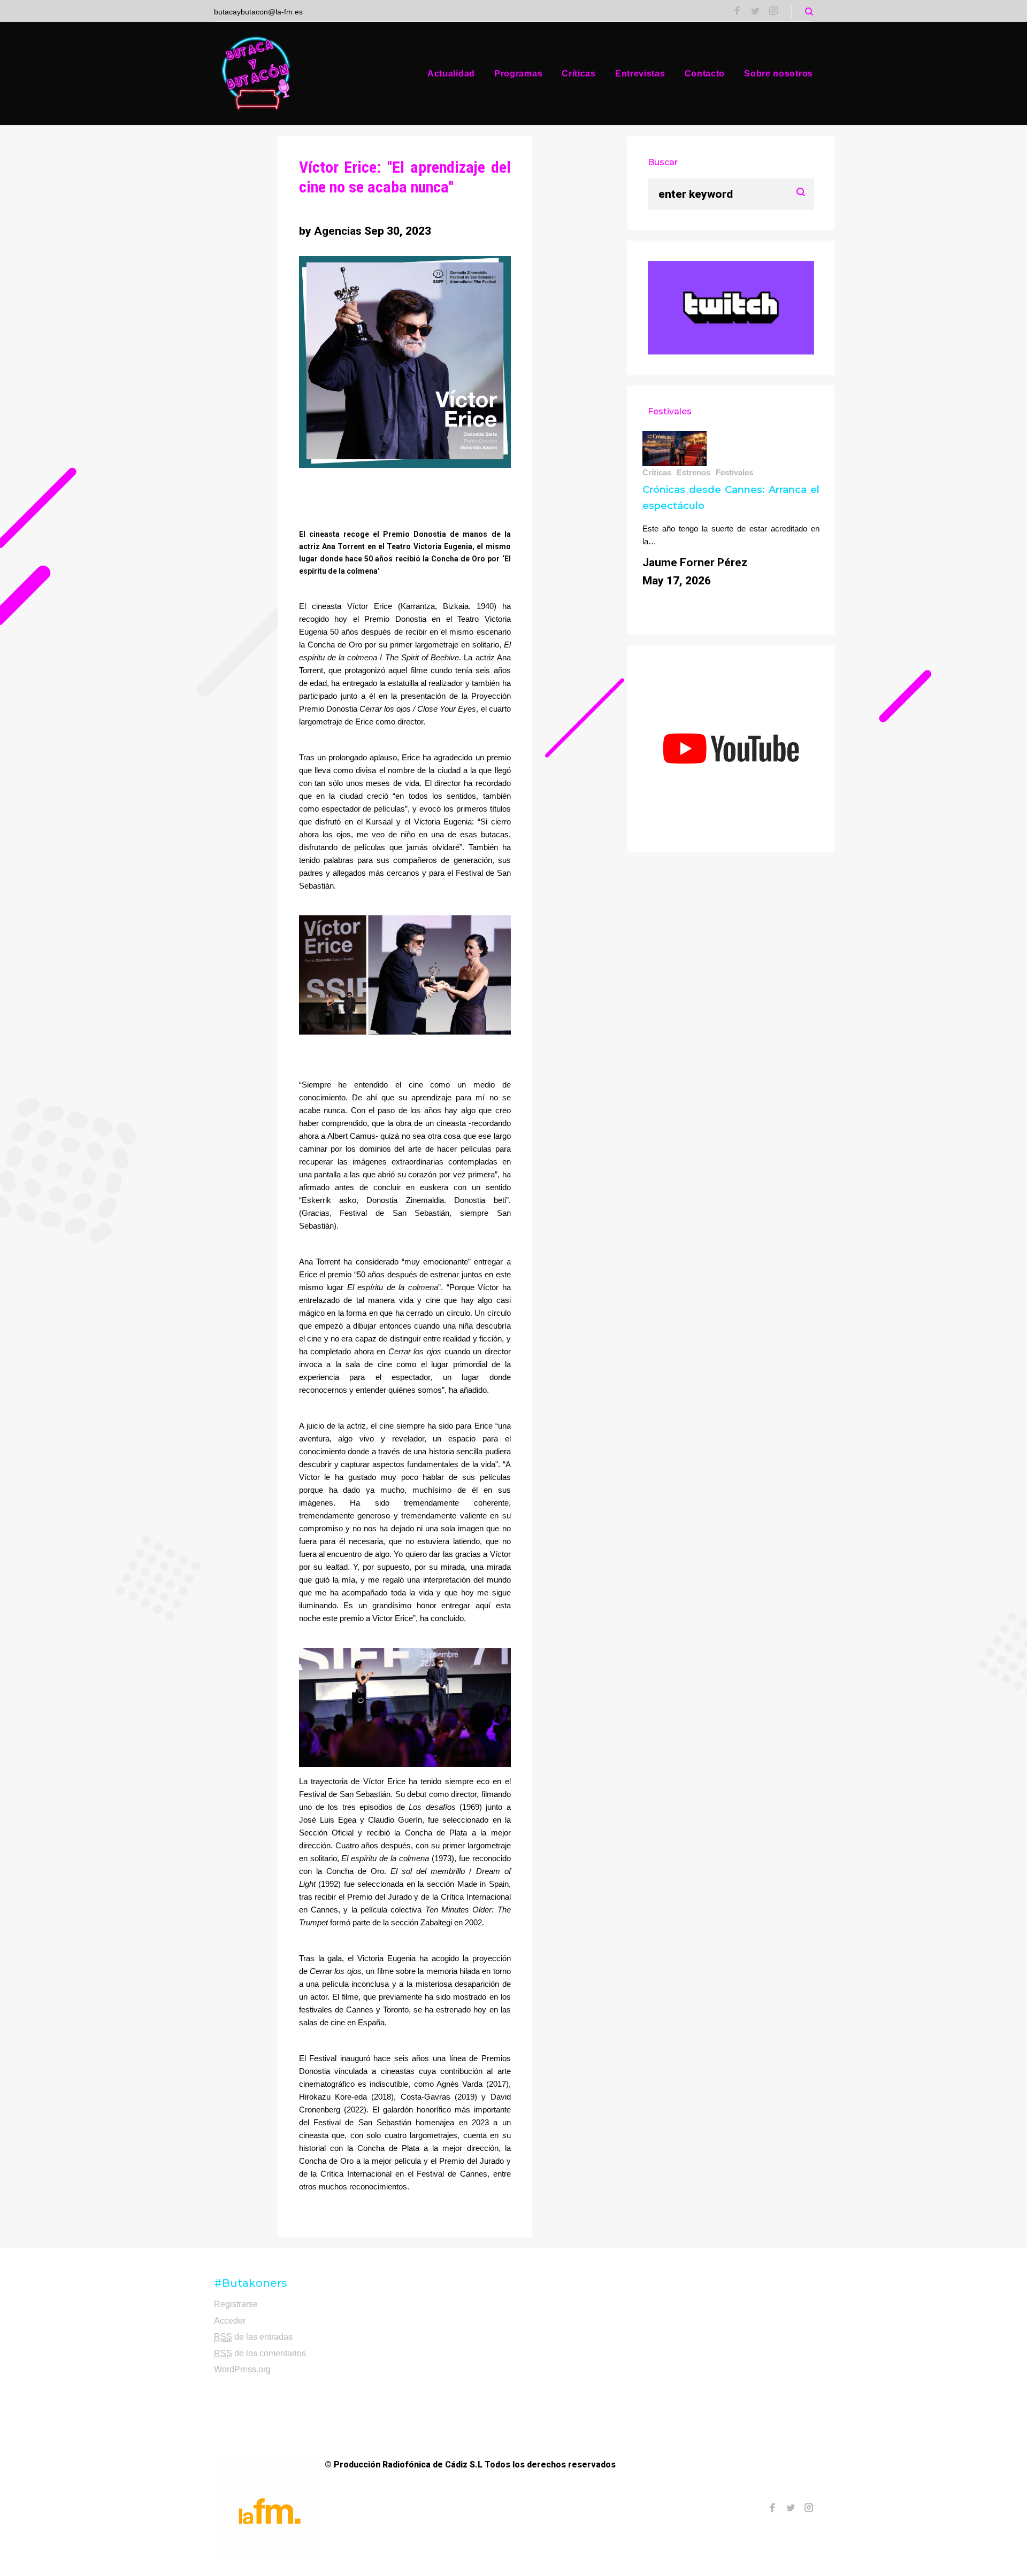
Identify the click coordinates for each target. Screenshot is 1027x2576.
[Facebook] (737, 12)
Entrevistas (640, 74)
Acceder (230, 2321)
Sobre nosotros (779, 74)
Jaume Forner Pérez (695, 562)
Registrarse (236, 2304)
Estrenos (693, 472)
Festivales (734, 472)
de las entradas (253, 2337)
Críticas (579, 74)
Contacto (705, 74)
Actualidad (451, 74)
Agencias (338, 231)
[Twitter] (755, 12)
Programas (518, 74)
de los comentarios (260, 2353)
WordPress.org (242, 2369)
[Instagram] (773, 12)
